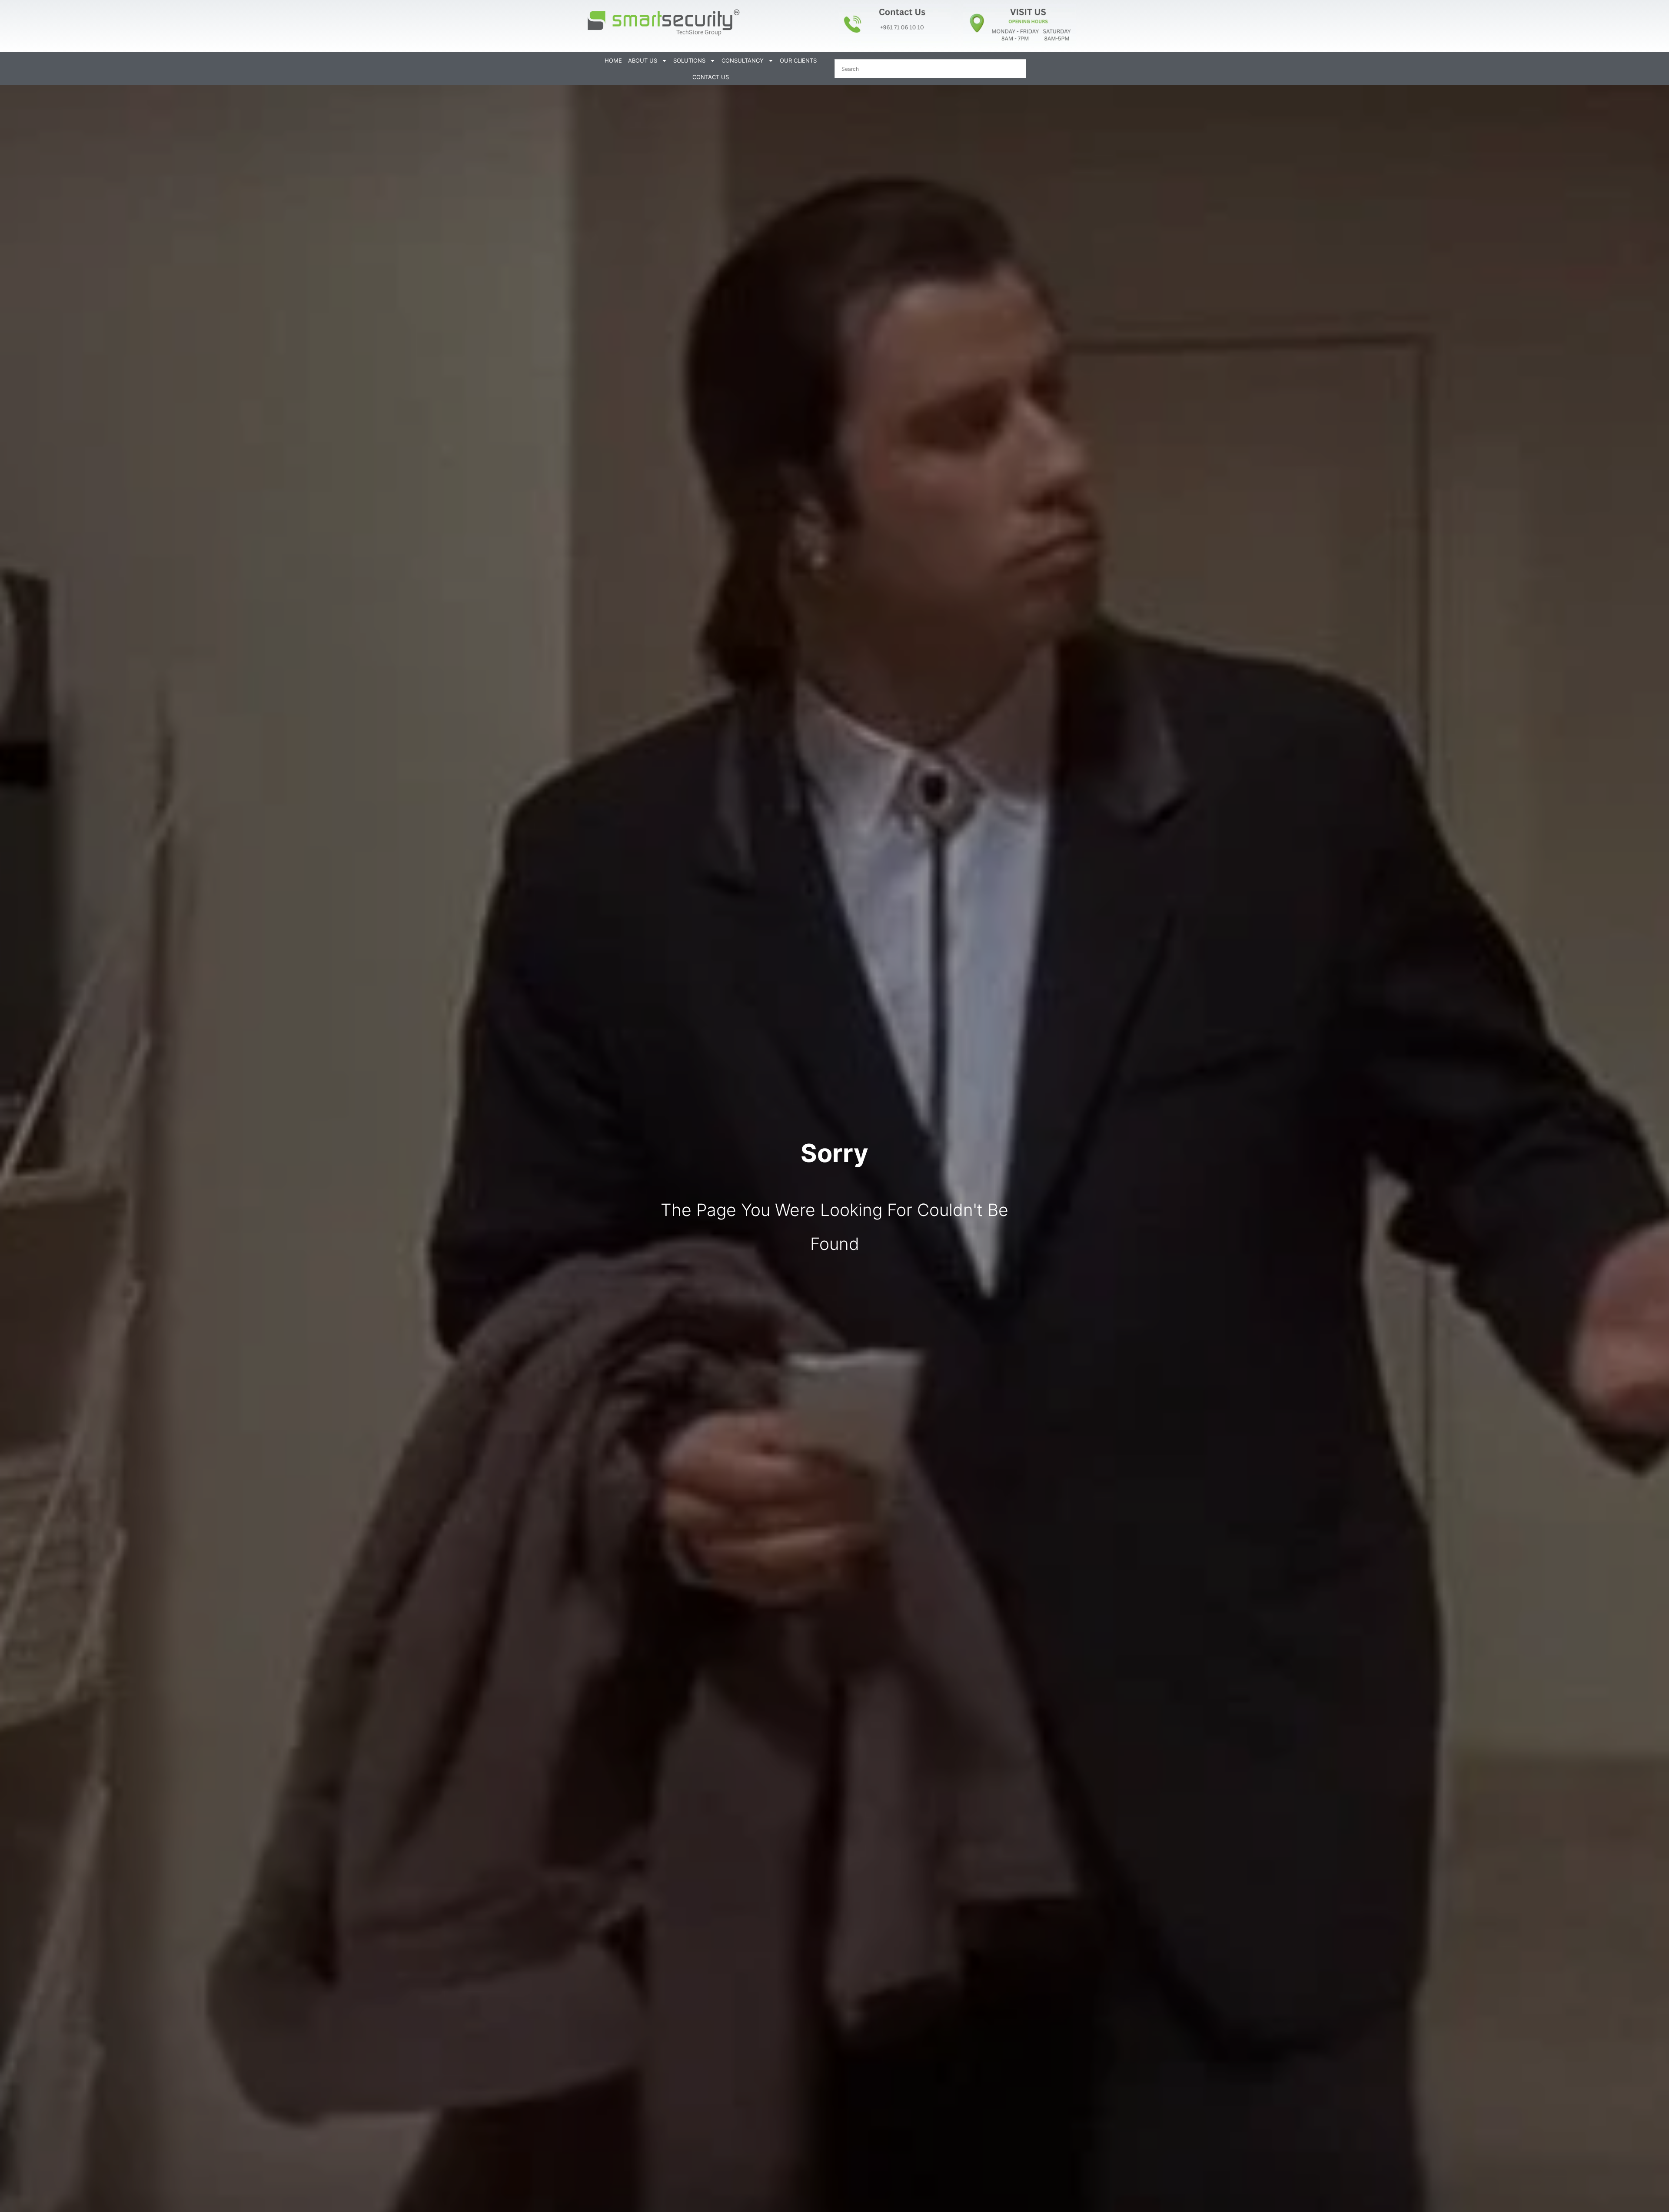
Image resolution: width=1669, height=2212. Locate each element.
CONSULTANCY (743, 60)
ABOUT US (643, 60)
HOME (613, 60)
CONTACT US (711, 77)
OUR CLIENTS (798, 60)
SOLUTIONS (689, 60)
